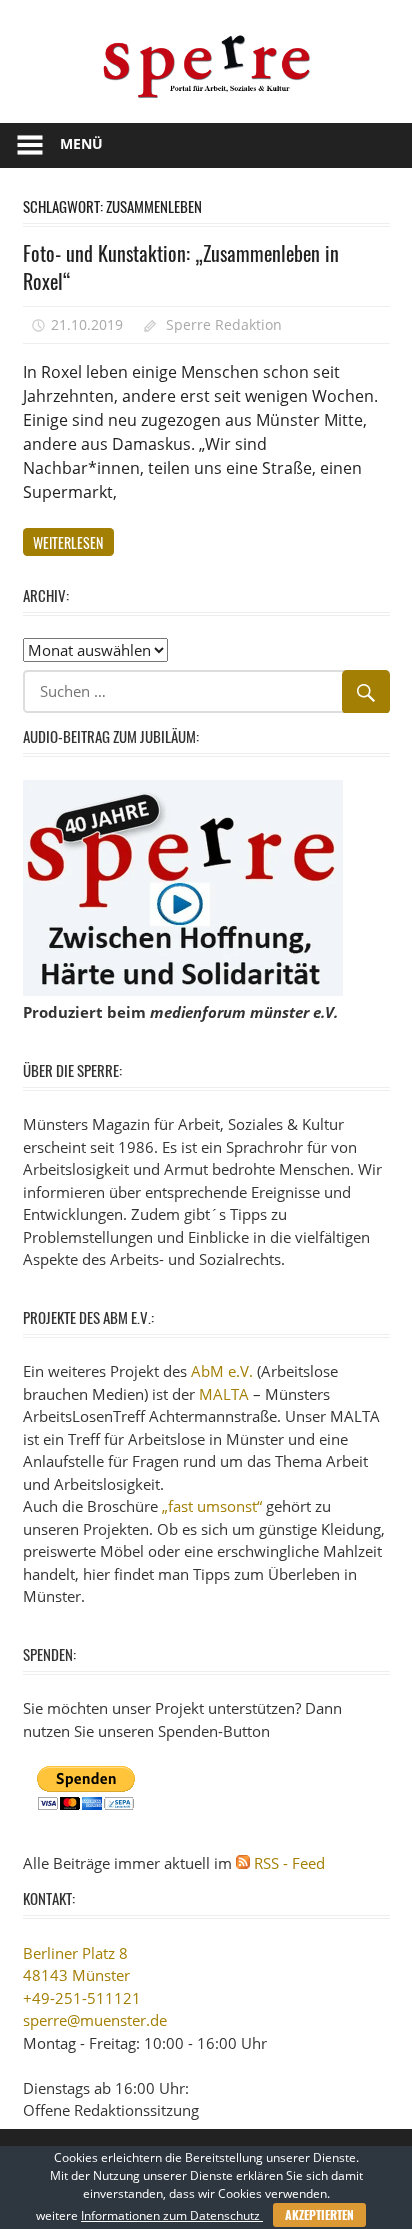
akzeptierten (319, 2214)
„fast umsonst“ (212, 1506)
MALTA (224, 1394)
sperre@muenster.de (95, 2020)
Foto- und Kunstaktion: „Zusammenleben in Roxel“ (181, 267)
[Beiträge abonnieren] (243, 1863)
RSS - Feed (289, 1863)
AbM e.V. (222, 1371)
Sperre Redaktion (224, 324)
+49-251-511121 (82, 1998)
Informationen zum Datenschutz (172, 2215)
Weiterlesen (68, 542)
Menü (81, 143)
